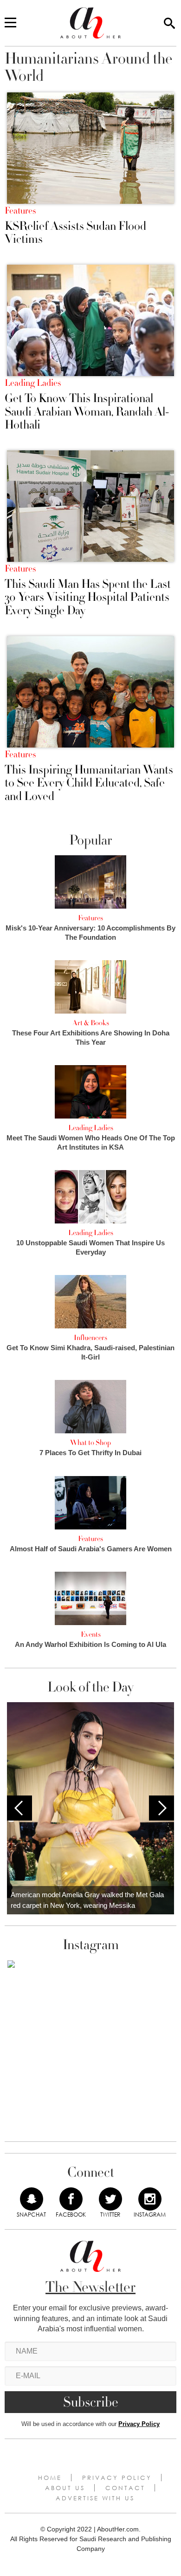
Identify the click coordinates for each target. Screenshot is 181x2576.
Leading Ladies (33, 383)
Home (50, 2478)
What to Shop (90, 1443)
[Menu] (10, 23)
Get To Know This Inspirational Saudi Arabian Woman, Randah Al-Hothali (87, 412)
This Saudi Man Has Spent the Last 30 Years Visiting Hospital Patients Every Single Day (88, 598)
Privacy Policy (139, 2424)
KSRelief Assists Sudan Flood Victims (75, 233)
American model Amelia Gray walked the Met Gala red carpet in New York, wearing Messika (87, 1900)
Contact (125, 2488)
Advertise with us (95, 2498)
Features (20, 211)
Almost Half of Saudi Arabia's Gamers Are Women (91, 1549)
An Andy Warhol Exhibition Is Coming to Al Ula (90, 1644)
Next (162, 1808)
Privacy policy (117, 2478)
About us (65, 2488)
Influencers (90, 1338)
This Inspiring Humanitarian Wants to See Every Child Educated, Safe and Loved (89, 783)
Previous (19, 1808)
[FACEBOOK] (71, 2199)
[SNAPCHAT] (32, 2199)
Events (91, 1634)
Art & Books (91, 1023)
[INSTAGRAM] (150, 2199)
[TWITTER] (110, 2199)
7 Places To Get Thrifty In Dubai (90, 1453)
